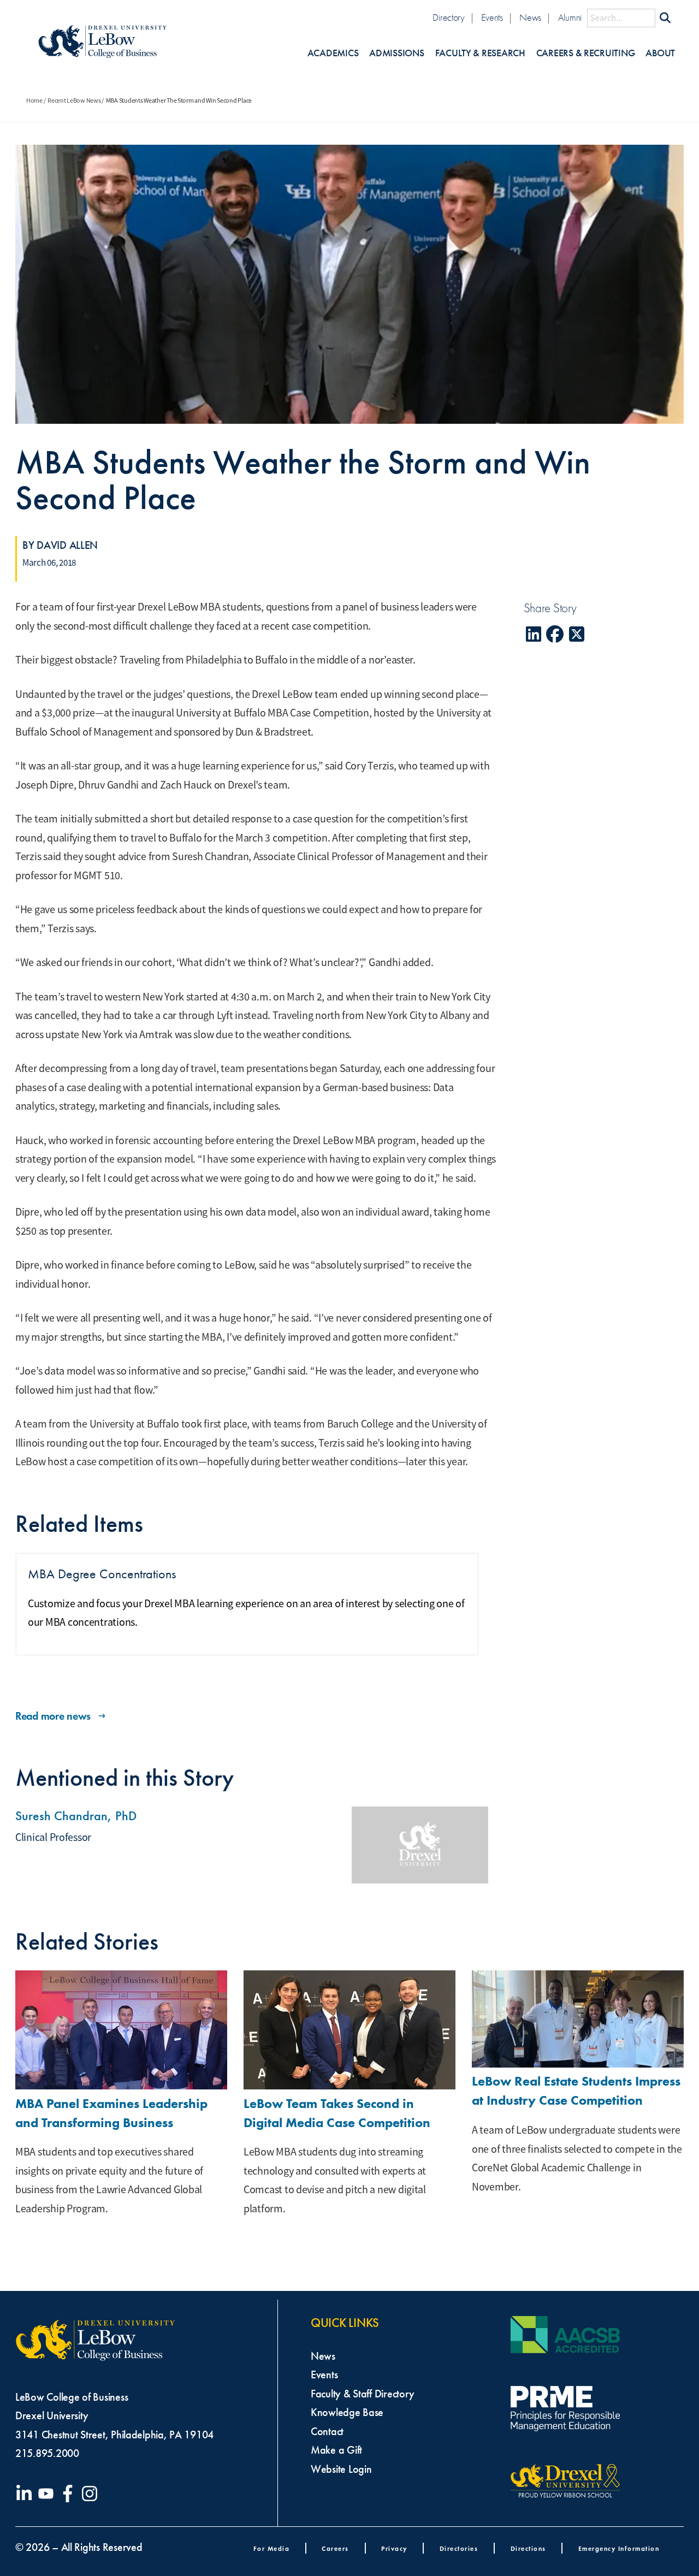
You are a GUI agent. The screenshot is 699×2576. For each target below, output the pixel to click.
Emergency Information (619, 2548)
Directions (528, 2548)
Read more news (53, 1716)
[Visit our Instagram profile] (92, 2494)
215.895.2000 (47, 2453)
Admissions (396, 53)
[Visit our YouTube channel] (48, 2494)
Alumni (570, 18)
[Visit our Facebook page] (70, 2494)
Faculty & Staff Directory (362, 2394)
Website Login (341, 2469)
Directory (449, 18)
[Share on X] (577, 634)
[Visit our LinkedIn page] (26, 2494)
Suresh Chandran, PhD (76, 1816)
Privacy (394, 2548)
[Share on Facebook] (555, 634)
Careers (335, 2548)
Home (34, 100)
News (530, 18)
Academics (333, 53)
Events (492, 18)
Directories (459, 2548)
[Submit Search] (665, 18)
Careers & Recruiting (586, 53)
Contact (327, 2431)
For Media (272, 2548)
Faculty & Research (480, 53)
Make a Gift (336, 2450)
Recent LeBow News (74, 100)
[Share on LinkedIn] (534, 634)
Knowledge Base (347, 2412)
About (660, 53)
